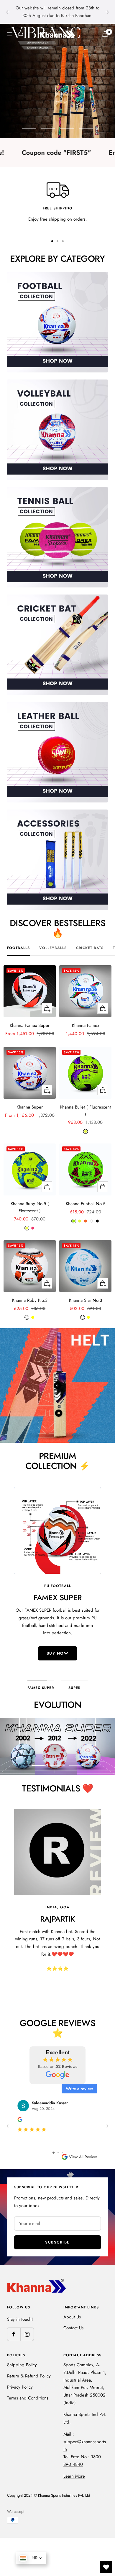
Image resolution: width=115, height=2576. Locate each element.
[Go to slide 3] (62, 2153)
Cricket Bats (90, 948)
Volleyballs (53, 948)
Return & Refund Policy (29, 2376)
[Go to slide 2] (58, 2153)
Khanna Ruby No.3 (30, 1300)
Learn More (74, 2476)
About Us (72, 2317)
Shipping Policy (22, 2365)
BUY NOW (58, 1661)
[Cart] (105, 34)
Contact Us (73, 2328)
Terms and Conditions (28, 2398)
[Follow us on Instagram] (27, 2334)
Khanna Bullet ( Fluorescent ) (85, 1111)
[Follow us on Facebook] (14, 2334)
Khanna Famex (86, 1025)
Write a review (79, 2089)
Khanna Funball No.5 (86, 1204)
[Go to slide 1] (54, 2153)
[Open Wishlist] (106, 2567)
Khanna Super (30, 1107)
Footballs (18, 948)
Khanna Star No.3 (86, 1300)
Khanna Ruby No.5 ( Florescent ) (30, 1207)
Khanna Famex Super (30, 1025)
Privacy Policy (20, 2387)
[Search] (21, 34)
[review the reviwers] (20, 2120)
